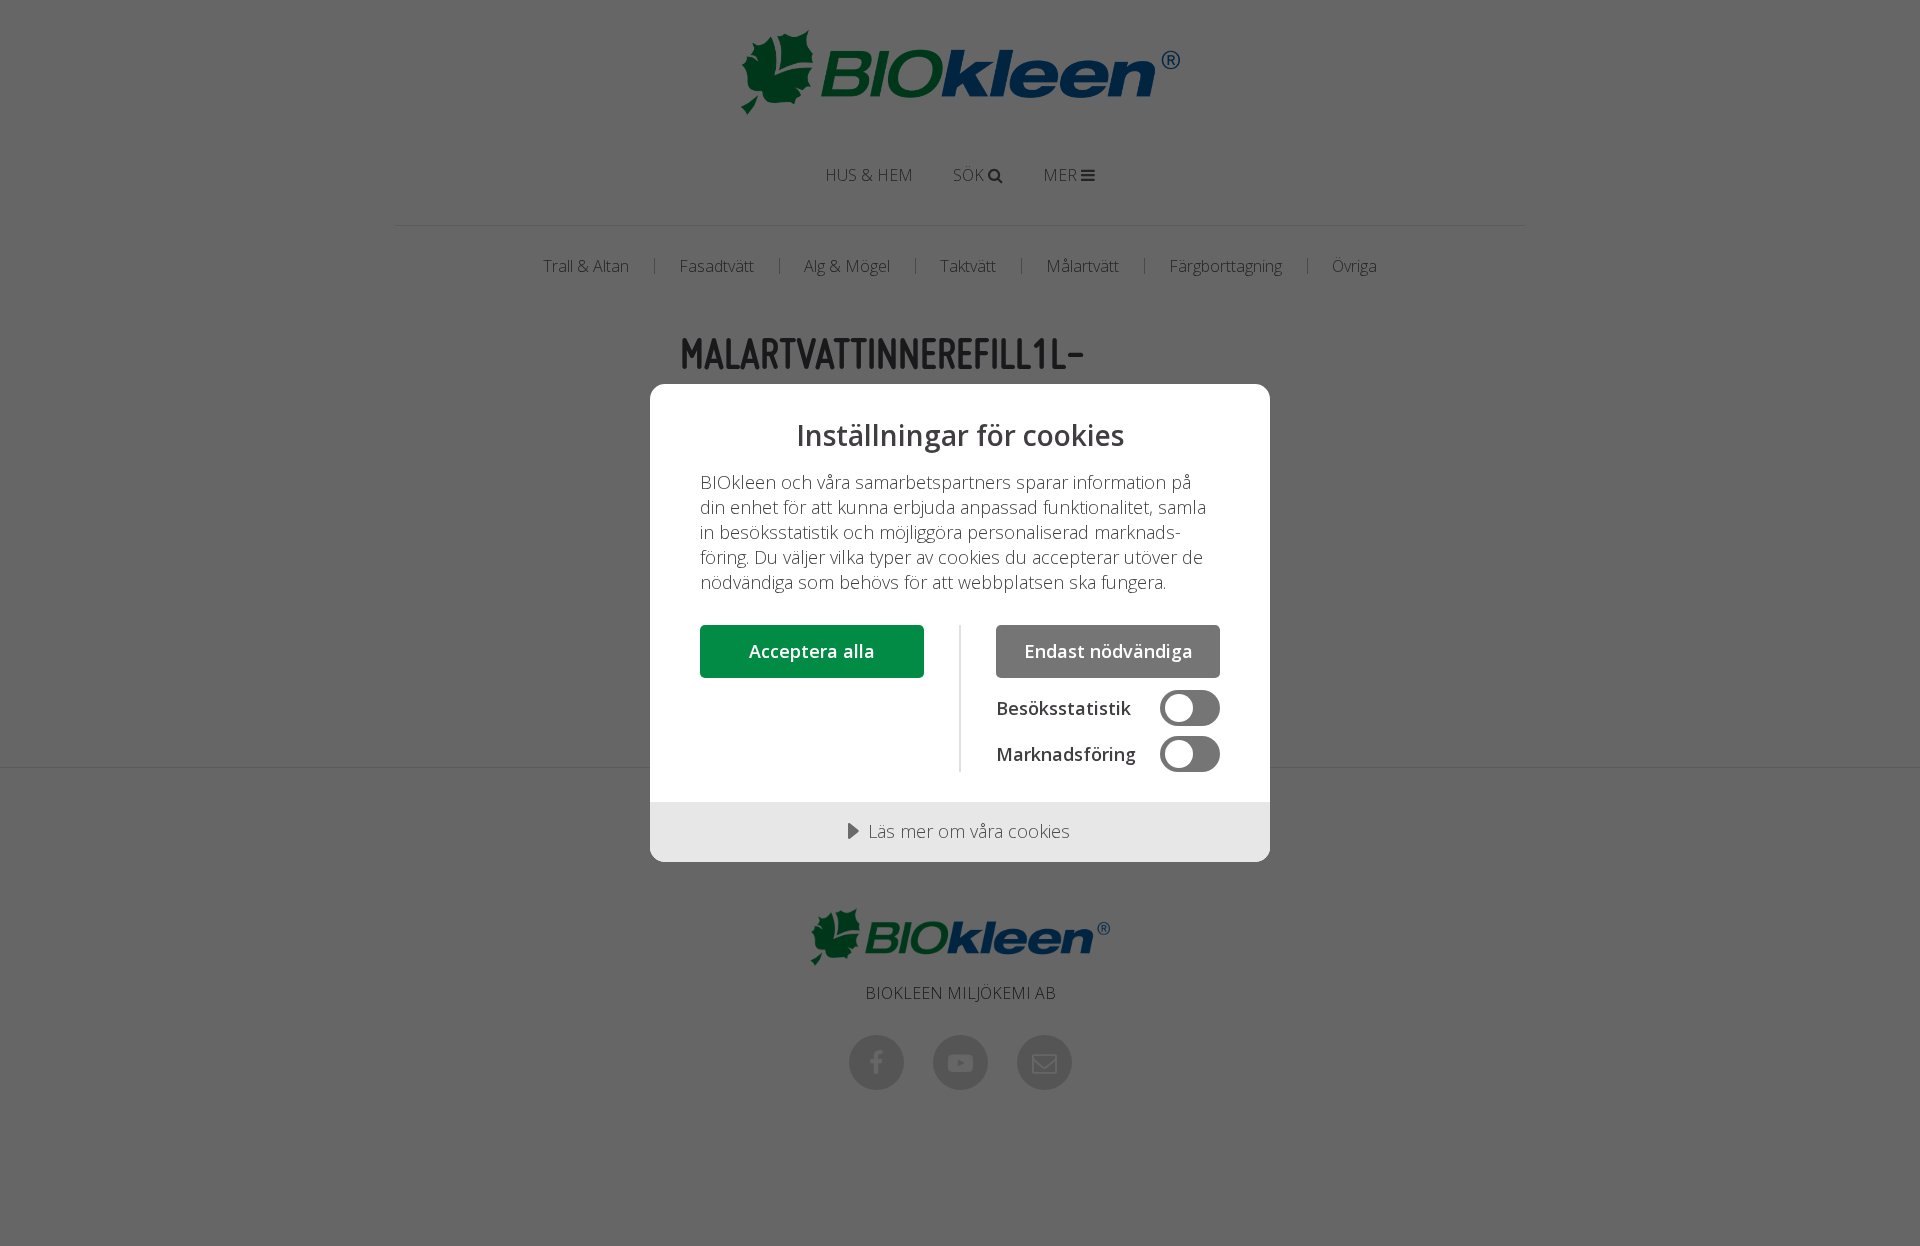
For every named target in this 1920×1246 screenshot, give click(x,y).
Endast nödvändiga (1108, 651)
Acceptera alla (812, 651)
